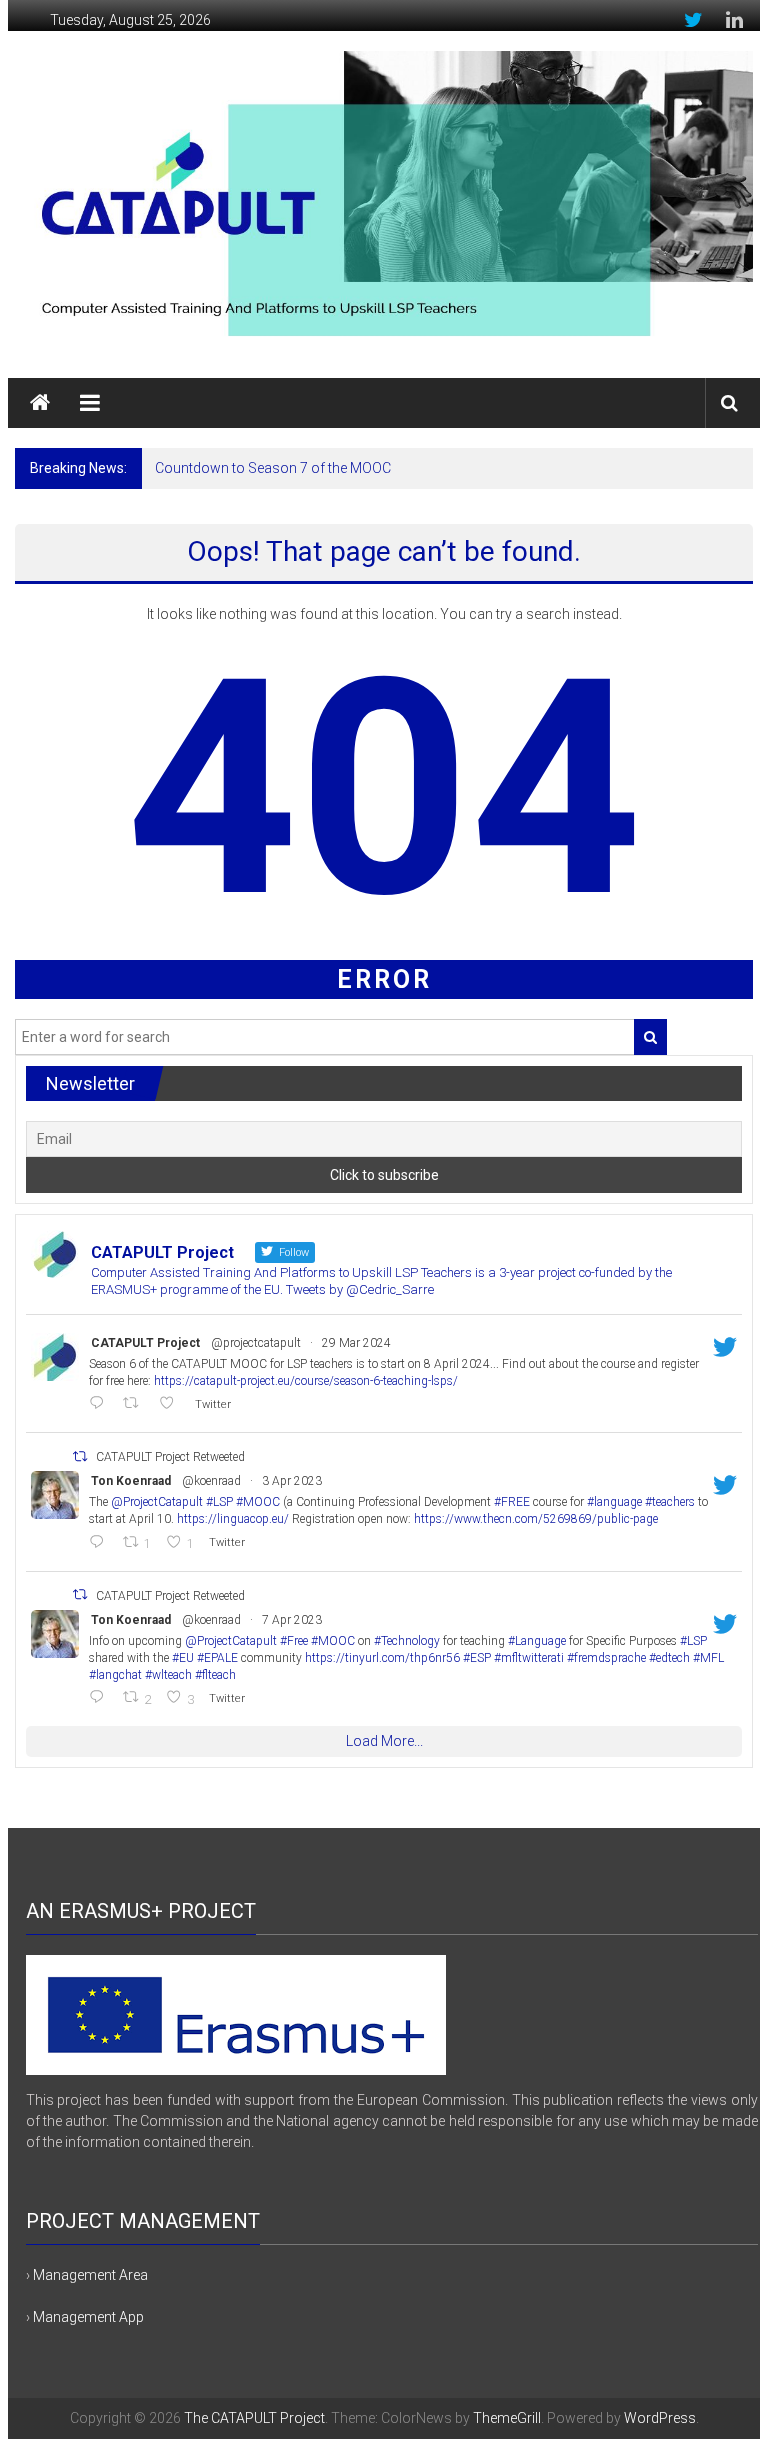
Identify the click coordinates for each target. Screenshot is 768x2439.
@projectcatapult (256, 1343)
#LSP (219, 1502)
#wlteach (168, 1675)
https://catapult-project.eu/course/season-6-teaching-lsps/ (306, 1381)
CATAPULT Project (145, 1343)
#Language (537, 1641)
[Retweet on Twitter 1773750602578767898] (136, 1404)
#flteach (215, 1675)
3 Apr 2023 (292, 1481)
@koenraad (211, 1481)
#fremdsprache (606, 1658)
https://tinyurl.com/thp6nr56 (382, 1658)
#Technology (407, 1641)
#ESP (477, 1658)
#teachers (670, 1502)
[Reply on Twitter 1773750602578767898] (100, 1404)
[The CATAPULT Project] (40, 403)
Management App (88, 2317)
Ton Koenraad (131, 1481)
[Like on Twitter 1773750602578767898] (172, 1404)
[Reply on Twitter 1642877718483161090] (100, 1543)
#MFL (708, 1658)
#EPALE (217, 1658)
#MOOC (258, 1502)
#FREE (512, 1502)
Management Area (90, 2275)
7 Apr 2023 (292, 1620)
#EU (183, 1658)
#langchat (115, 1675)
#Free (294, 1641)
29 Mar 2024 (356, 1343)
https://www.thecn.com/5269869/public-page (536, 1519)
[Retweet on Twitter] (80, 1456)
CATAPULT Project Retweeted (170, 1457)
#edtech (669, 1658)
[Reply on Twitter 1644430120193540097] (100, 1698)
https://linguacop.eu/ (233, 1519)
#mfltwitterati (529, 1658)
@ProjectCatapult (157, 1502)
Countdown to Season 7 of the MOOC (273, 468)
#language (614, 1502)
